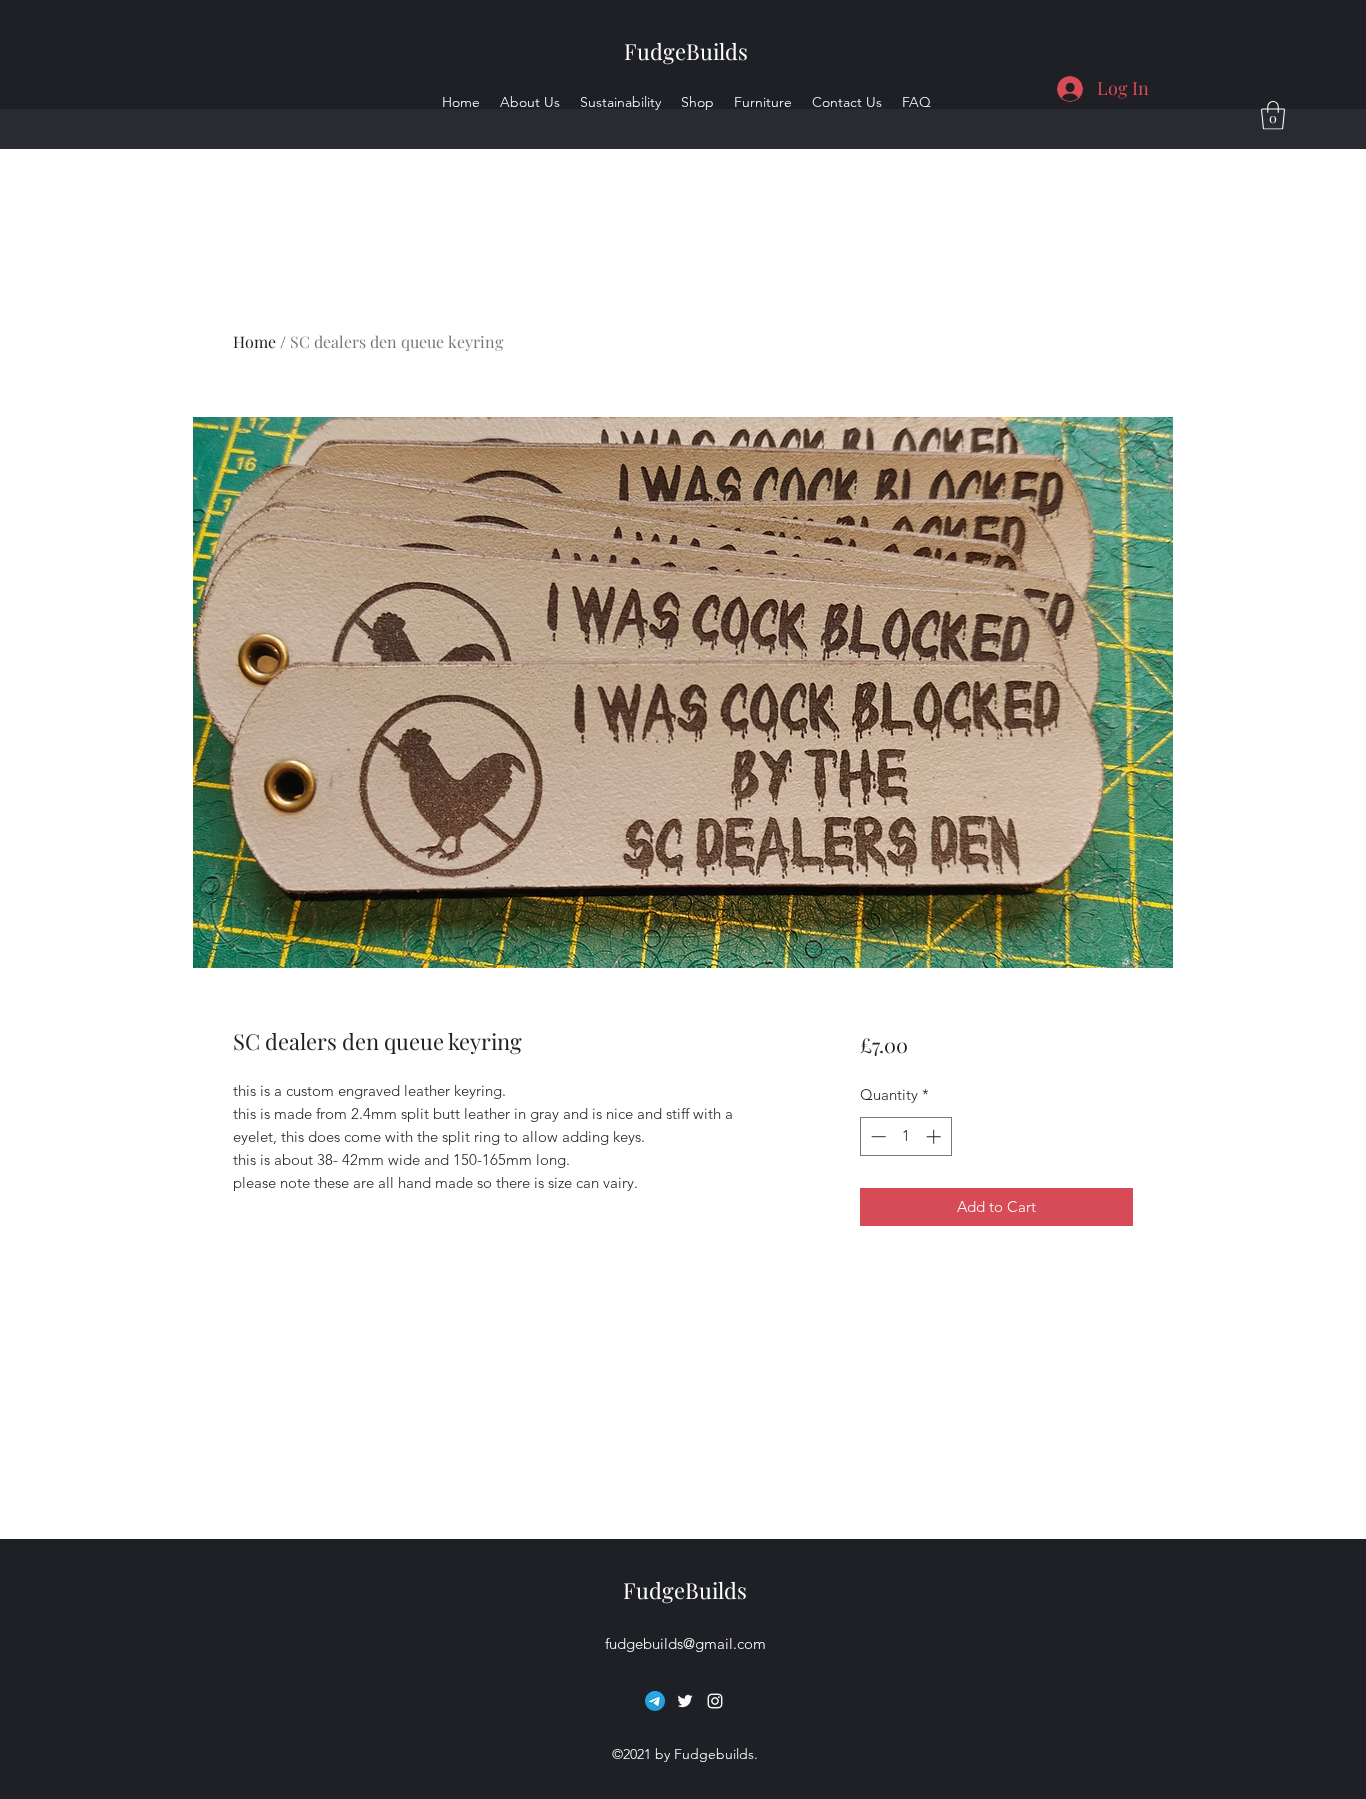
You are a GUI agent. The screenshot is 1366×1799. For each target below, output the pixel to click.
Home (254, 341)
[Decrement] (876, 1136)
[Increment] (935, 1136)
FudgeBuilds (686, 51)
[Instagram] (715, 1701)
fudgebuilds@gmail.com (685, 1643)
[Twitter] (685, 1701)
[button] (1273, 115)
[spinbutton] (905, 1136)
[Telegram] (655, 1701)
